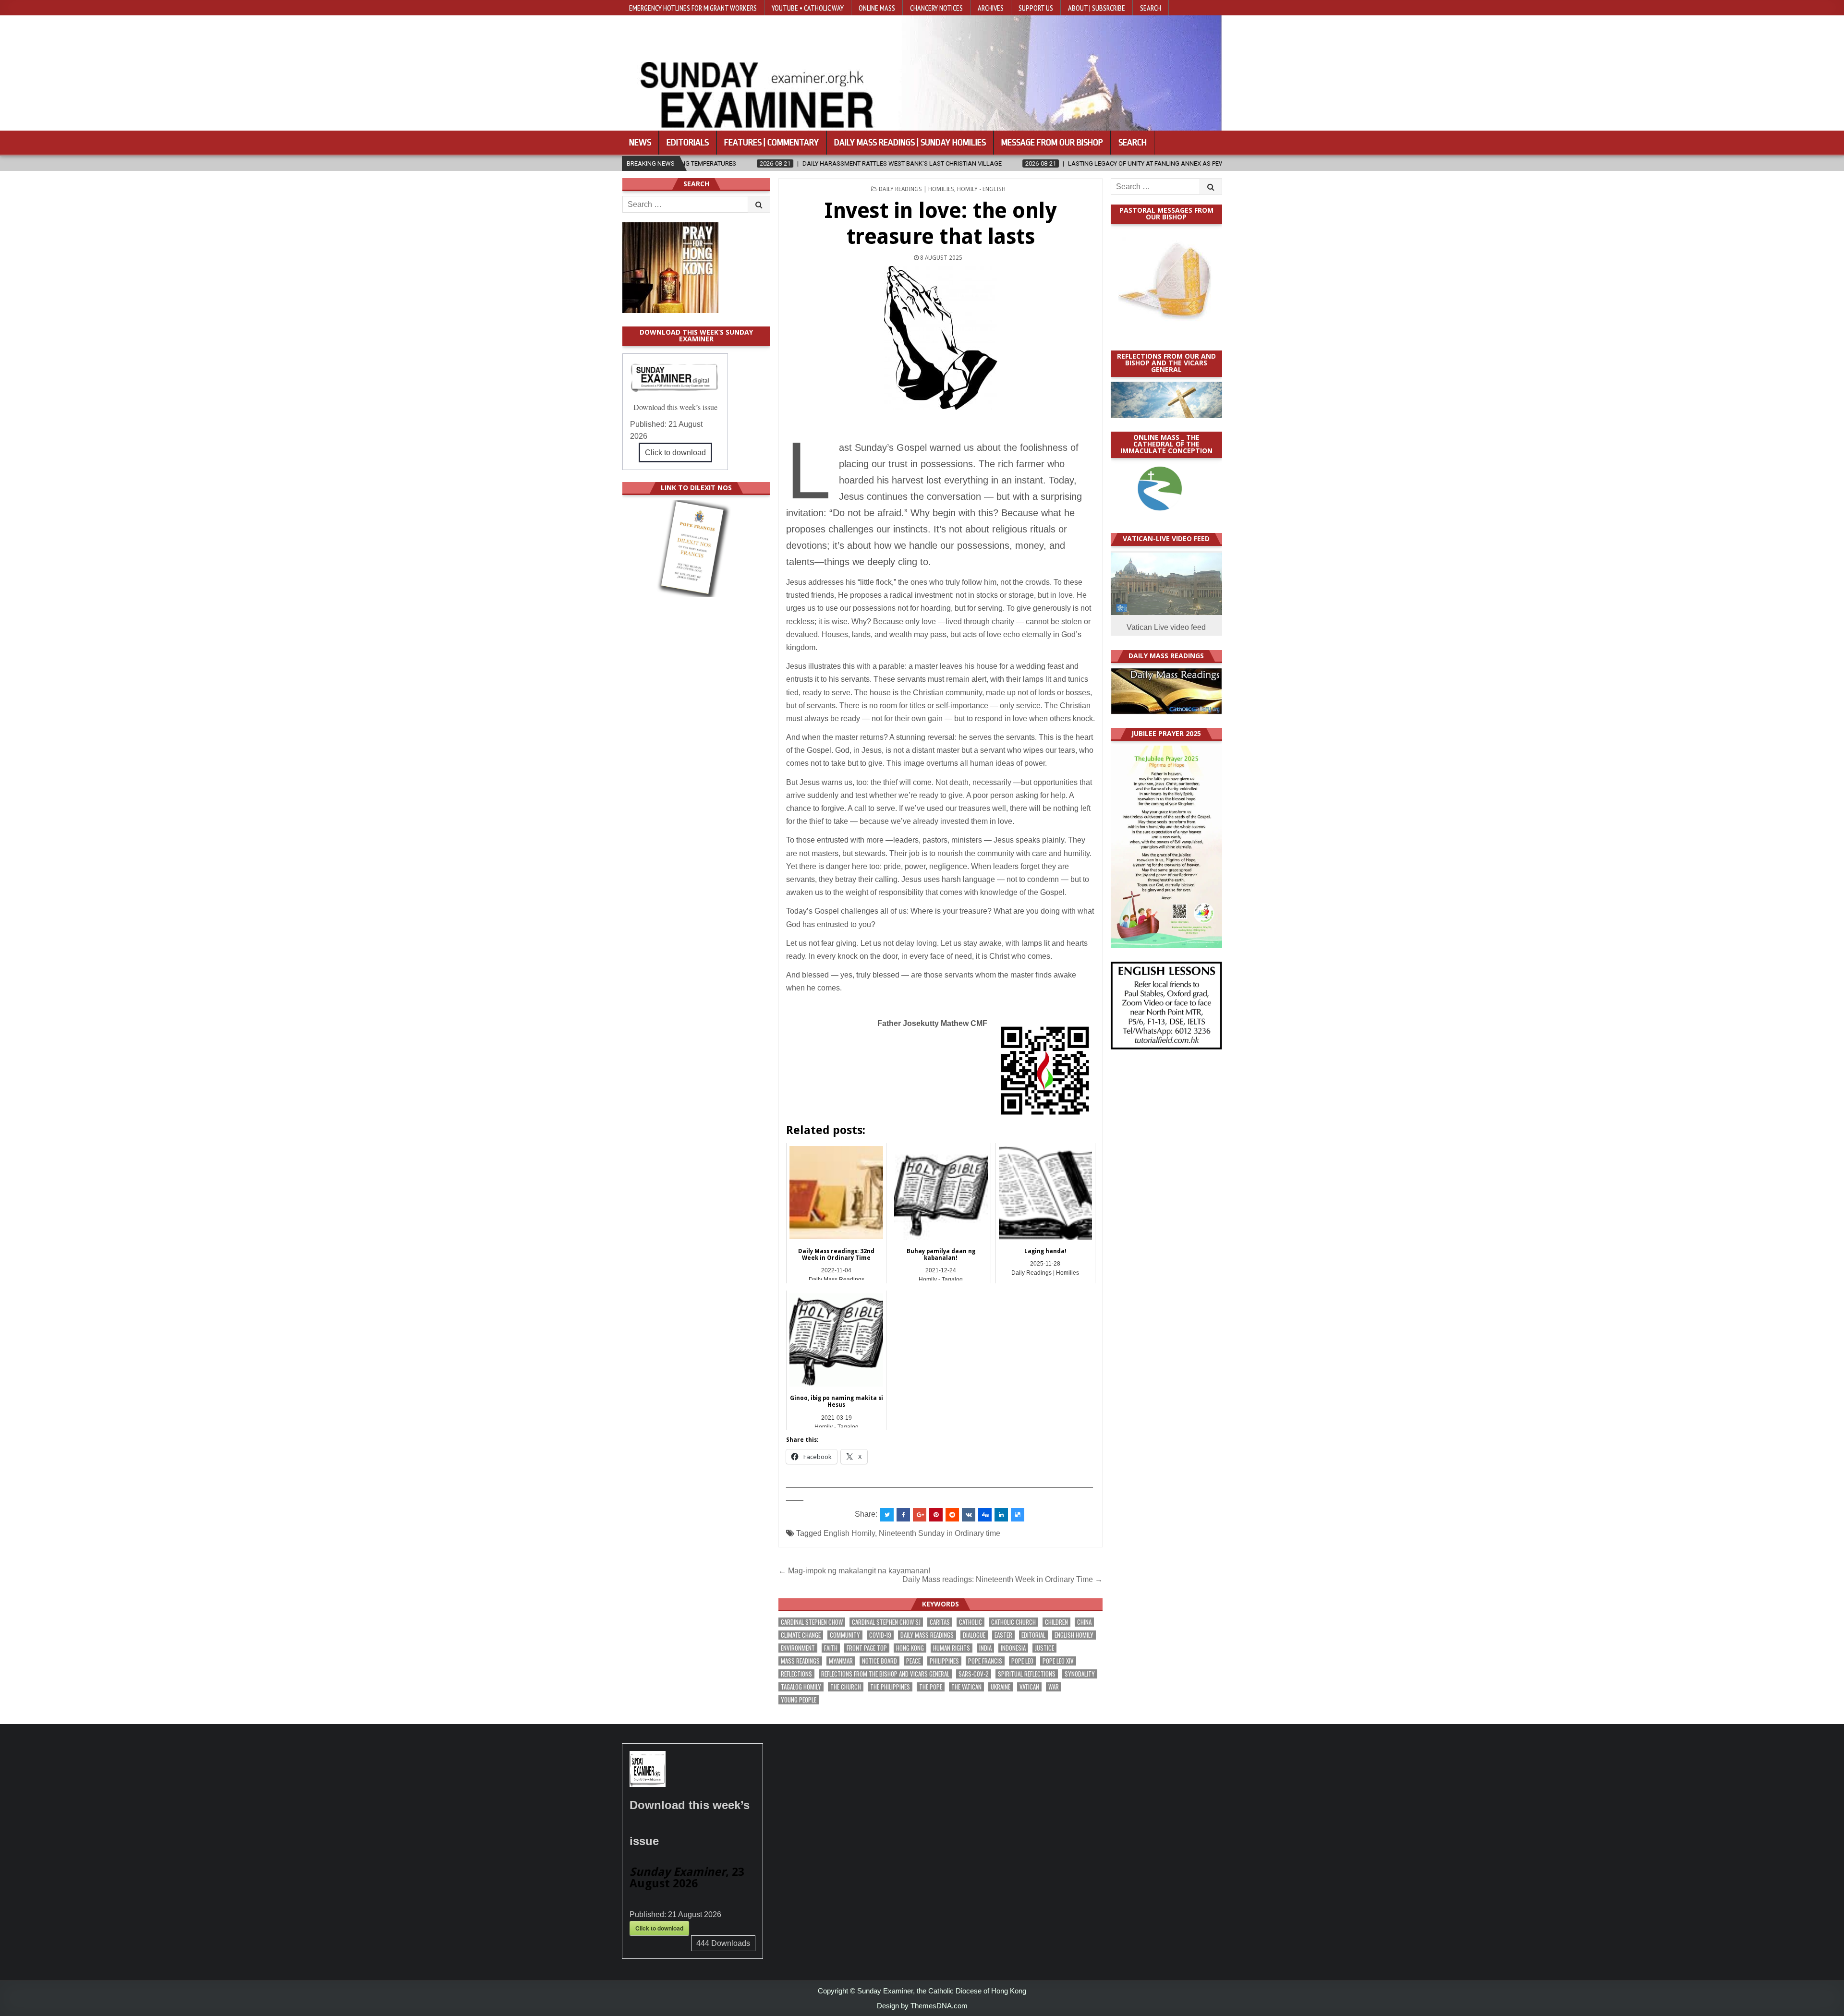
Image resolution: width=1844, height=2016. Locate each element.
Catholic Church (1013, 1622)
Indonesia (1013, 1648)
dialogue (974, 1635)
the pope (931, 1687)
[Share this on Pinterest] (936, 1515)
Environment (798, 1648)
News (640, 143)
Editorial (1033, 1635)
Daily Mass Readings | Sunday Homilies (910, 143)
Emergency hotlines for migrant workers (693, 8)
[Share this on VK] (969, 1515)
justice (1044, 1648)
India (985, 1648)
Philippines (944, 1661)
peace (913, 1661)
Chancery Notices (936, 8)
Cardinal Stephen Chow (812, 1622)
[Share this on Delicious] (1018, 1515)
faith (831, 1648)
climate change (801, 1635)
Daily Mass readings (927, 1635)
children (1056, 1622)
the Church (846, 1687)
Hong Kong (910, 1648)
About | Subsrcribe (1097, 8)
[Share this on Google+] (920, 1515)
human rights (952, 1648)
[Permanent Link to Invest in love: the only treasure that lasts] (940, 338)
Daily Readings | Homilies (916, 189)
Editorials (688, 143)
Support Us (1036, 8)
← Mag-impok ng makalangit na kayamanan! (854, 1571)
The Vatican (966, 1687)
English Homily (849, 1533)
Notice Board (880, 1661)
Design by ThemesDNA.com (922, 2006)
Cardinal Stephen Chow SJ (886, 1622)
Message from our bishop (1052, 143)
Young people (799, 1700)
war (1054, 1687)
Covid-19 (880, 1635)
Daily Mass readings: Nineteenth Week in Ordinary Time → (1002, 1579)
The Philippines (890, 1687)
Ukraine (1001, 1687)
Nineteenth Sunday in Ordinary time (940, 1533)
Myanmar (841, 1661)
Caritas (940, 1622)
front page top (867, 1648)
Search (1151, 8)
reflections (796, 1674)
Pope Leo (1022, 1661)
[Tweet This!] (887, 1515)
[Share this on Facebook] (903, 1515)
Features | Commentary (771, 143)
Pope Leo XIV (1058, 1661)
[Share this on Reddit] (952, 1515)
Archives (991, 8)
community (845, 1635)
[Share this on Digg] (985, 1515)
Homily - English (981, 189)
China (1084, 1622)
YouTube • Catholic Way (808, 8)
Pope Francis (985, 1661)
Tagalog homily (801, 1687)
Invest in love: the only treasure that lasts (940, 223)
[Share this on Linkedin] (1001, 1515)
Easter (1003, 1635)
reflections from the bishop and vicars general (885, 1674)
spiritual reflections (1027, 1674)
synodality (1080, 1674)
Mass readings (800, 1661)
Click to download (675, 453)
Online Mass (877, 8)
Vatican (1029, 1687)
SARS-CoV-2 (974, 1674)
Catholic (971, 1622)
